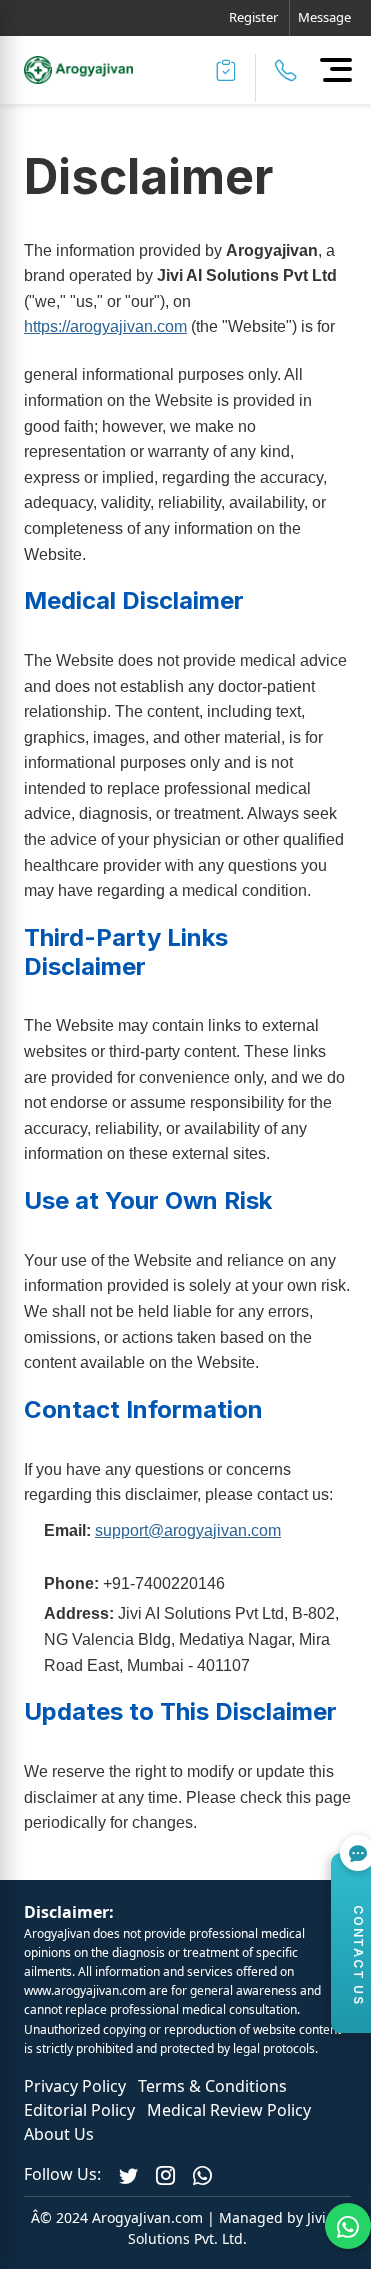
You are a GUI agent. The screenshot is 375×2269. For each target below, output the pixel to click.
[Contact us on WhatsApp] (202, 2174)
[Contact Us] (286, 70)
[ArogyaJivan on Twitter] (128, 2174)
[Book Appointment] (226, 70)
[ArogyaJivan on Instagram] (165, 2174)
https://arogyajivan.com (105, 326)
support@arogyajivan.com (188, 1530)
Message (324, 17)
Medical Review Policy (229, 2110)
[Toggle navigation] (335, 68)
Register (253, 17)
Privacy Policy (75, 2086)
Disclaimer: (69, 1912)
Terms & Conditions (212, 2086)
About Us (59, 2134)
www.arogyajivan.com (85, 1990)
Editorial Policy (79, 2110)
